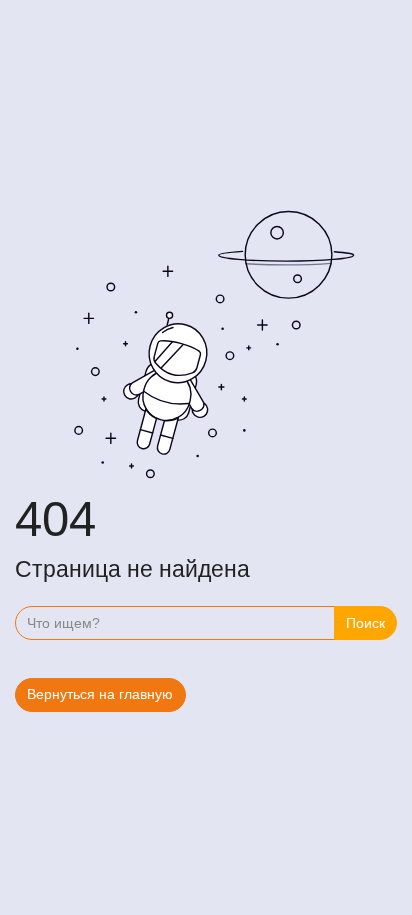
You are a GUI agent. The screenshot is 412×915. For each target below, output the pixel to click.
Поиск (365, 623)
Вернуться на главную (100, 694)
